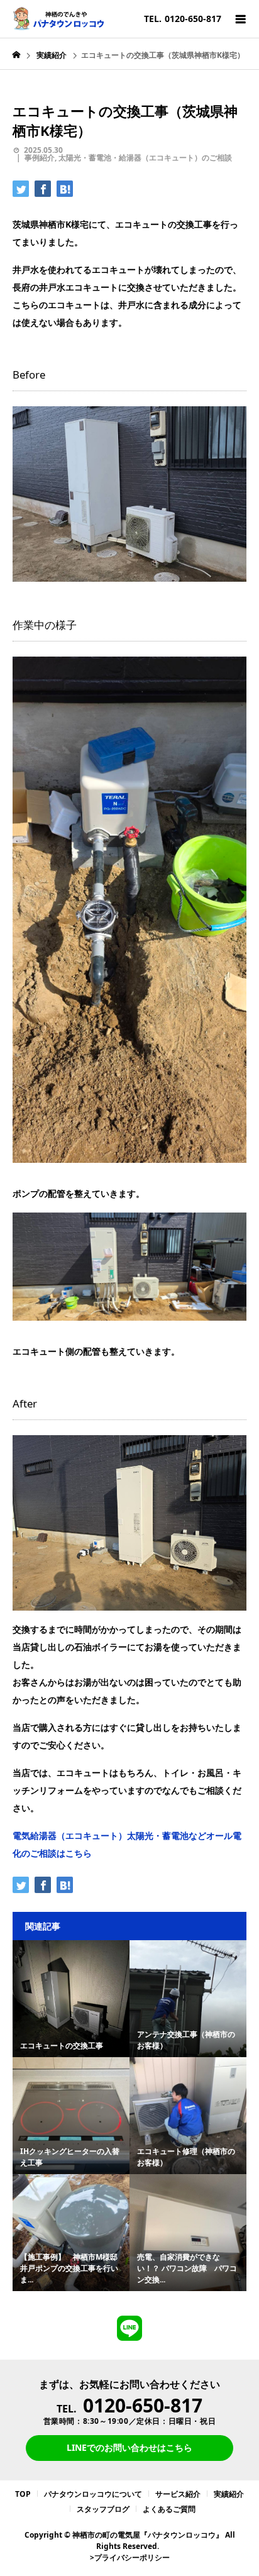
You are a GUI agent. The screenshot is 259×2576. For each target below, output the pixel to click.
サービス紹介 (178, 2494)
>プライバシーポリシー (130, 2557)
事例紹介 (40, 158)
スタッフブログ (103, 2509)
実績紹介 (229, 2494)
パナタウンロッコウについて (93, 2494)
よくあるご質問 (169, 2509)
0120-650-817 (143, 2405)
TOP (23, 2494)
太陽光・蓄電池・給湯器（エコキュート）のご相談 (145, 158)
